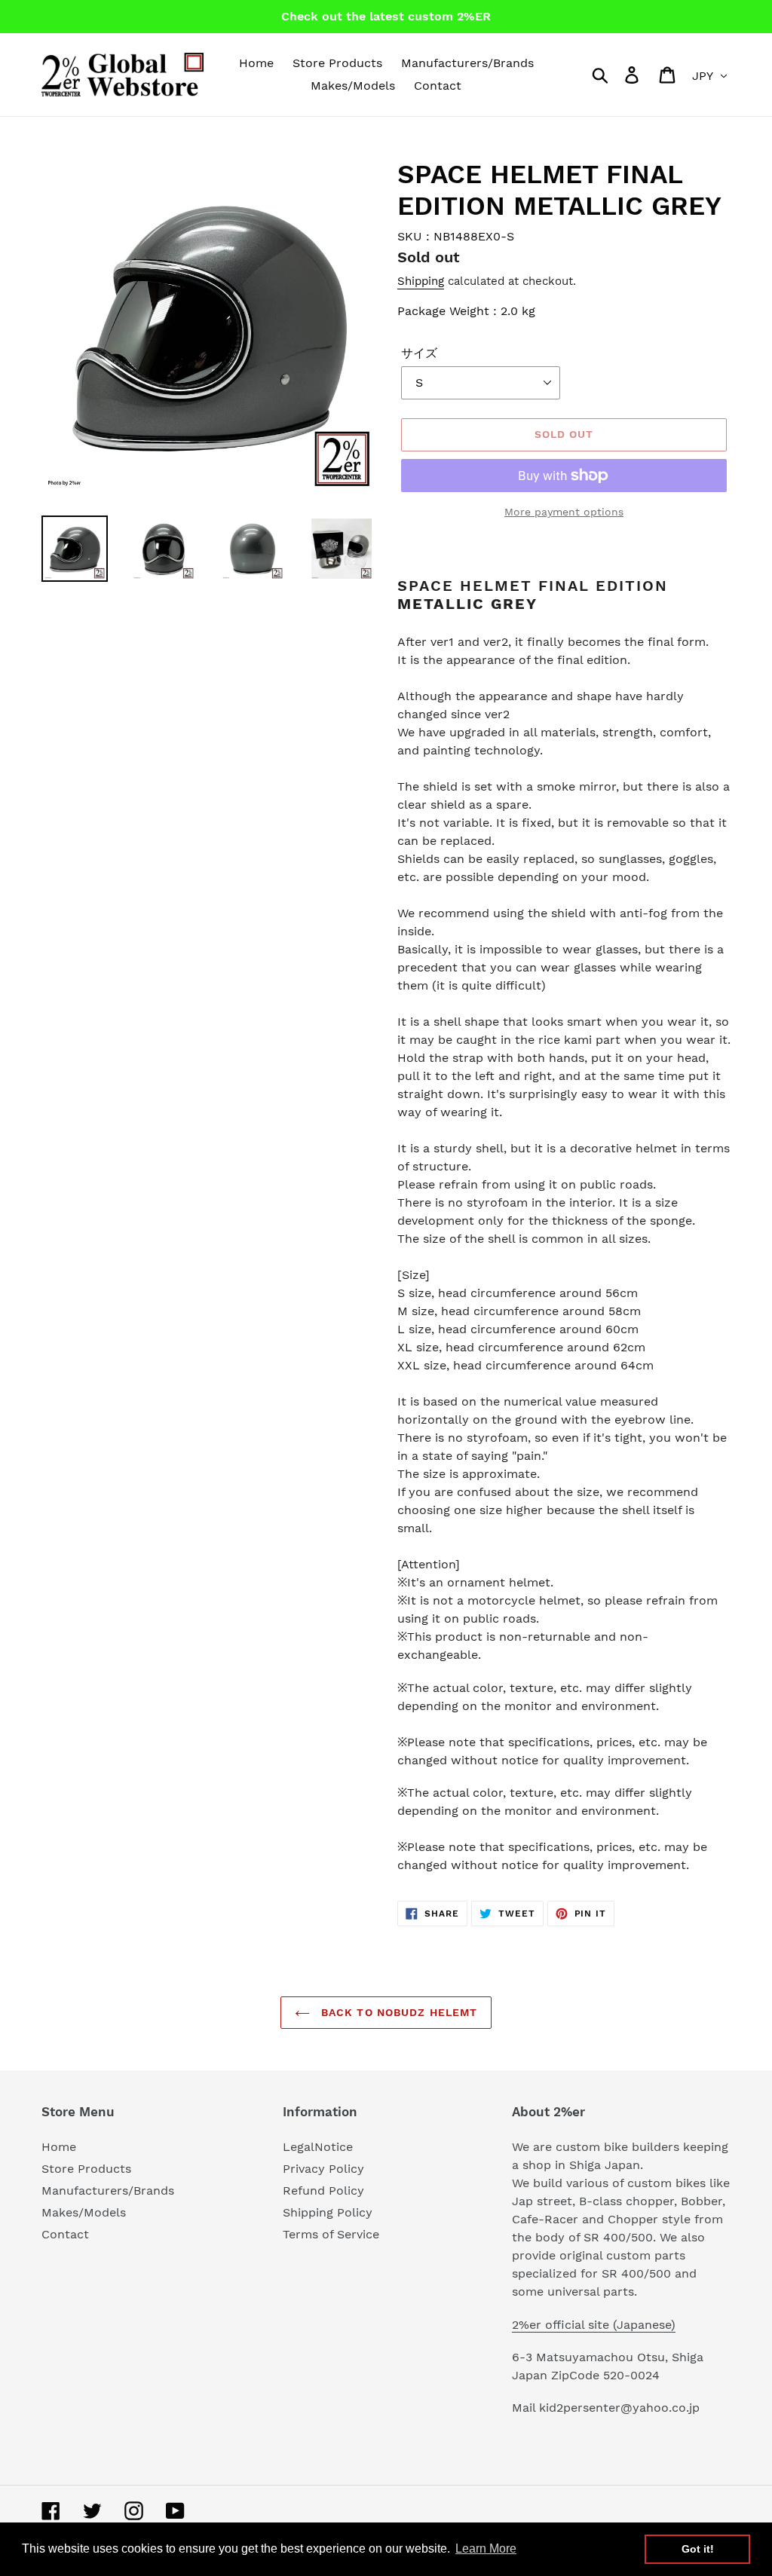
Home (59, 2147)
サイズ (419, 353)
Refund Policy (323, 2191)
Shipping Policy (328, 2212)
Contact (65, 2234)
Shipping (421, 281)
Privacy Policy (323, 2169)
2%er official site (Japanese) (594, 2325)
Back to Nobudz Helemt (398, 2012)
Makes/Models (84, 2212)
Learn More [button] (486, 2548)
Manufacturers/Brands (108, 2191)
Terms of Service (331, 2234)
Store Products (86, 2169)
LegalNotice (318, 2147)
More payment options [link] (564, 512)
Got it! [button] (698, 2549)
